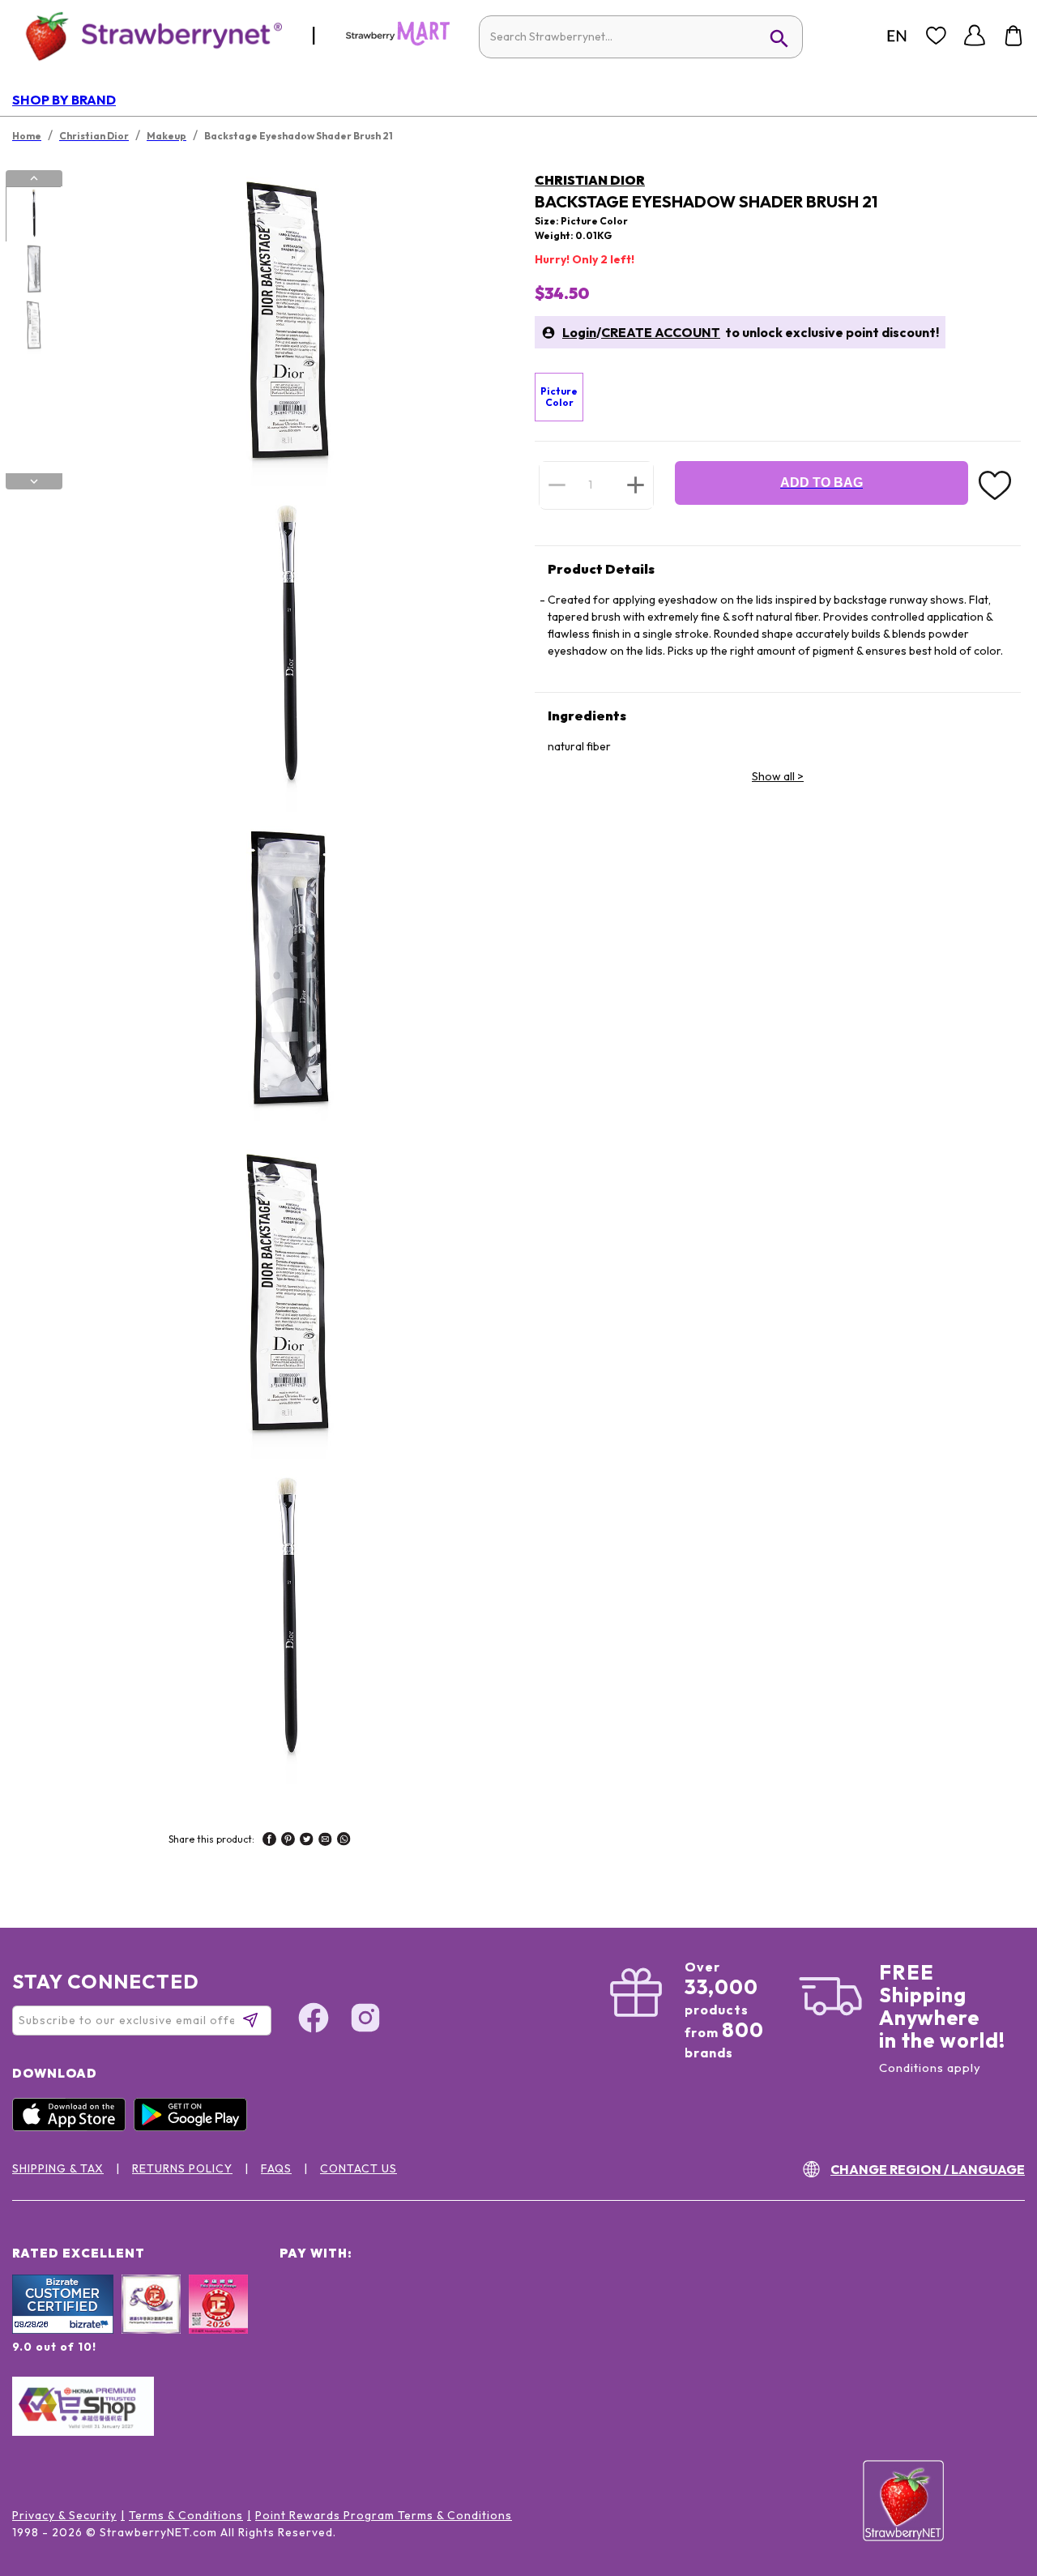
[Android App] (194, 2127)
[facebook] (269, 1841)
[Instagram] (365, 2020)
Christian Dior (590, 180)
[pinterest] (288, 1841)
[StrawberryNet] (147, 35)
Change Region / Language (928, 2169)
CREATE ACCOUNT (661, 332)
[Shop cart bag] (1014, 36)
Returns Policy (182, 2168)
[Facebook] (314, 2020)
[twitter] (307, 1841)
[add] (636, 485)
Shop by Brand (64, 100)
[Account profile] (975, 36)
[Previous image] (34, 178)
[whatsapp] (344, 1841)
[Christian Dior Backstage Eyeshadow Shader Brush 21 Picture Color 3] (33, 327)
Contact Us (358, 2168)
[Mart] (398, 42)
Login (579, 332)
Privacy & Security (64, 2515)
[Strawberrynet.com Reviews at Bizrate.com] (63, 2330)
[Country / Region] (897, 36)
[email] (325, 1841)
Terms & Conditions (186, 2515)
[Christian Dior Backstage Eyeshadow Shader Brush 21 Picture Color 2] (33, 271)
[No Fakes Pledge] (218, 2322)
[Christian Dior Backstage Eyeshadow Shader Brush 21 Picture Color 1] (33, 215)
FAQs (276, 2168)
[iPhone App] (73, 2127)
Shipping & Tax (58, 2168)
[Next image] (34, 481)
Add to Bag (821, 483)
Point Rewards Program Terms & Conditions (384, 2515)
